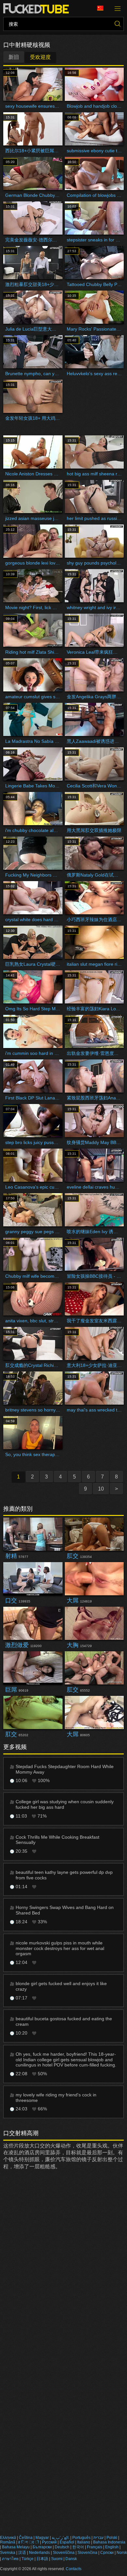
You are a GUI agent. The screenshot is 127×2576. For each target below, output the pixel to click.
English (112, 2547)
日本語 (42, 2559)
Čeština (26, 2538)
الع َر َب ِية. (61, 2538)
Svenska (8, 2553)
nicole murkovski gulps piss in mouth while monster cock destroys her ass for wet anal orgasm (60, 1948)
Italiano (84, 2542)
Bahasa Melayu (16, 2547)
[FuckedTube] (37, 8)
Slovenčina (87, 2553)
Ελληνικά (8, 2538)
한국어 (78, 2547)
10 (101, 1489)
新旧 (14, 57)
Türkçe (28, 2559)
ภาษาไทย (10, 2559)
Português (81, 2538)
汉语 (22, 2553)
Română (8, 2542)
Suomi (57, 2559)
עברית (99, 2538)
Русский (49, 2542)
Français (95, 2547)
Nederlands (39, 2553)
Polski (112, 2538)
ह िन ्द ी (29, 2542)
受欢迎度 (40, 57)
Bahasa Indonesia (109, 2542)
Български (42, 2547)
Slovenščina (64, 2553)
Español (67, 2542)
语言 (103, 8)
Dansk (71, 2559)
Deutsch (62, 2547)
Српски (107, 2553)
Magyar (42, 2538)
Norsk (122, 2553)
